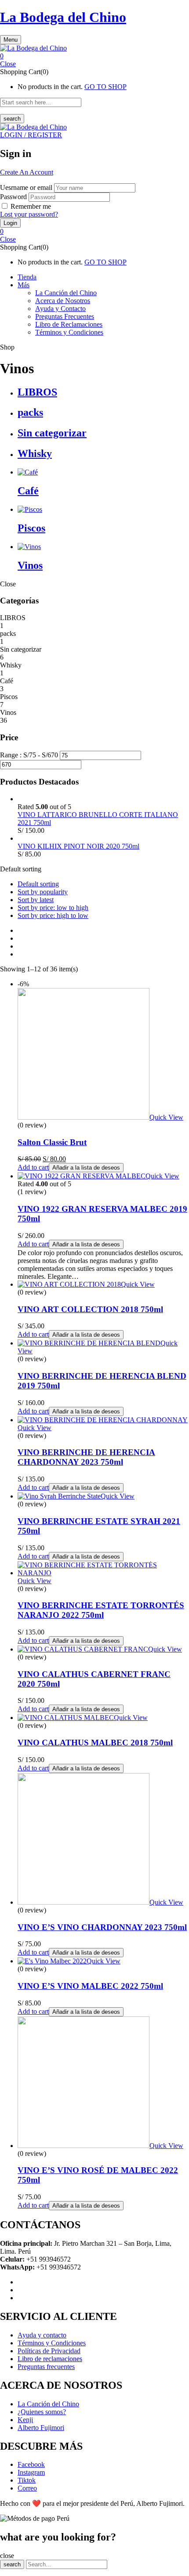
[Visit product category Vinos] (29, 547)
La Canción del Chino (66, 293)
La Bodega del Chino (63, 17)
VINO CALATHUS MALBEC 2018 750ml (95, 1743)
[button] (94, 56)
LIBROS (37, 392)
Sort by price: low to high (53, 908)
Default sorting (38, 884)
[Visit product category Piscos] (30, 509)
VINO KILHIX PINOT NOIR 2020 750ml (78, 846)
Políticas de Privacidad (49, 2351)
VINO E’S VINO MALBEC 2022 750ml (90, 1986)
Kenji (25, 2420)
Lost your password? (29, 214)
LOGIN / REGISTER (31, 135)
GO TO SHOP (105, 87)
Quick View (166, 1117)
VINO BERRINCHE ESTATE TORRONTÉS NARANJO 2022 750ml (101, 1610)
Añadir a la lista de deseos (86, 1168)
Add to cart (33, 1167)
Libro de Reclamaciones (69, 324)
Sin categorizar (52, 433)
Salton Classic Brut (52, 1142)
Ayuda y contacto (42, 2335)
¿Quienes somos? (42, 2412)
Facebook (31, 2464)
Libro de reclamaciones (50, 2359)
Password (13, 197)
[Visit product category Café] (28, 472)
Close (8, 64)
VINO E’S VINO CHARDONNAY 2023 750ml (102, 1927)
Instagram (31, 2472)
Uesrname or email (26, 187)
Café (28, 491)
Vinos (30, 565)
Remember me (31, 206)
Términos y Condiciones (69, 332)
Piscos (31, 528)
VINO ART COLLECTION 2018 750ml (90, 1309)
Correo (27, 2488)
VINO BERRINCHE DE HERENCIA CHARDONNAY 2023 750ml (86, 1457)
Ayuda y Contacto (60, 309)
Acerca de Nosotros (63, 301)
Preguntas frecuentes (46, 2367)
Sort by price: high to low (53, 915)
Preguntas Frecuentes (65, 316)
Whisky (35, 453)
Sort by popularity (43, 892)
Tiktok (27, 2480)
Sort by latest (36, 900)
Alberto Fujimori (41, 2428)
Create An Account (27, 172)
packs (30, 412)
